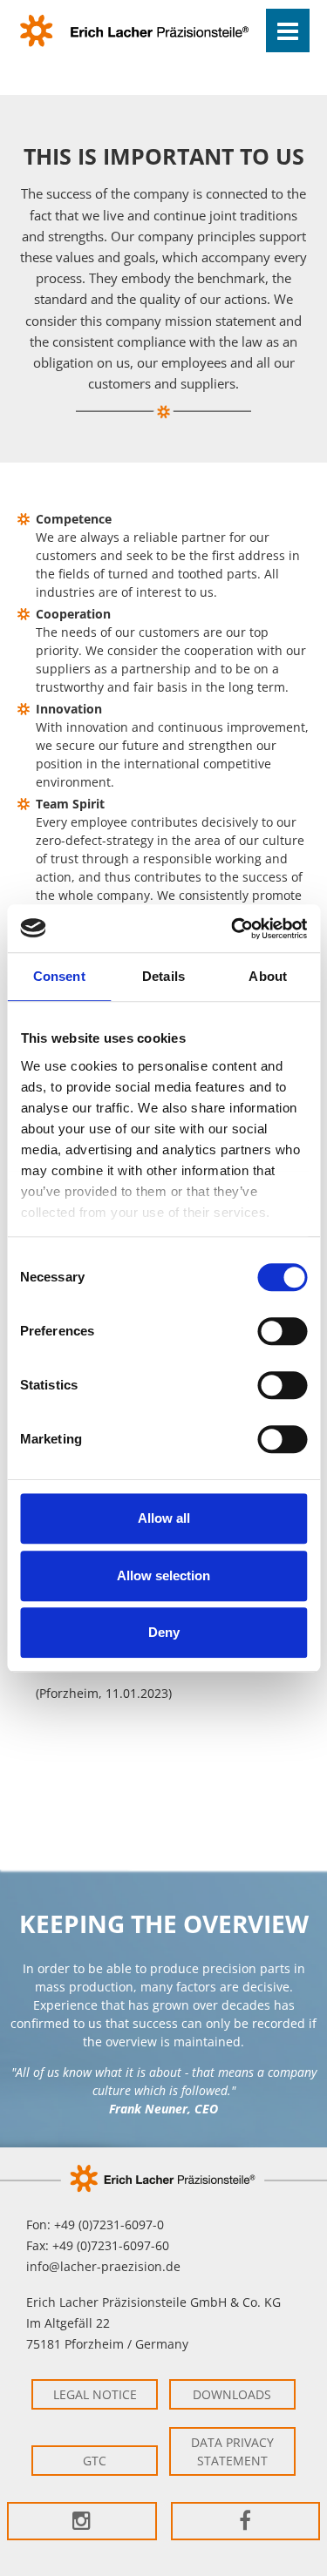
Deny (164, 1632)
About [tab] (268, 976)
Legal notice (95, 2394)
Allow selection (163, 1575)
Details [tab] (163, 976)
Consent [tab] (59, 976)
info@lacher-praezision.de (103, 2266)
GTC (95, 2461)
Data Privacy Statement (232, 2451)
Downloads (232, 2394)
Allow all (164, 1518)
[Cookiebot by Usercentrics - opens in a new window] (233, 929)
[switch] (282, 1331)
